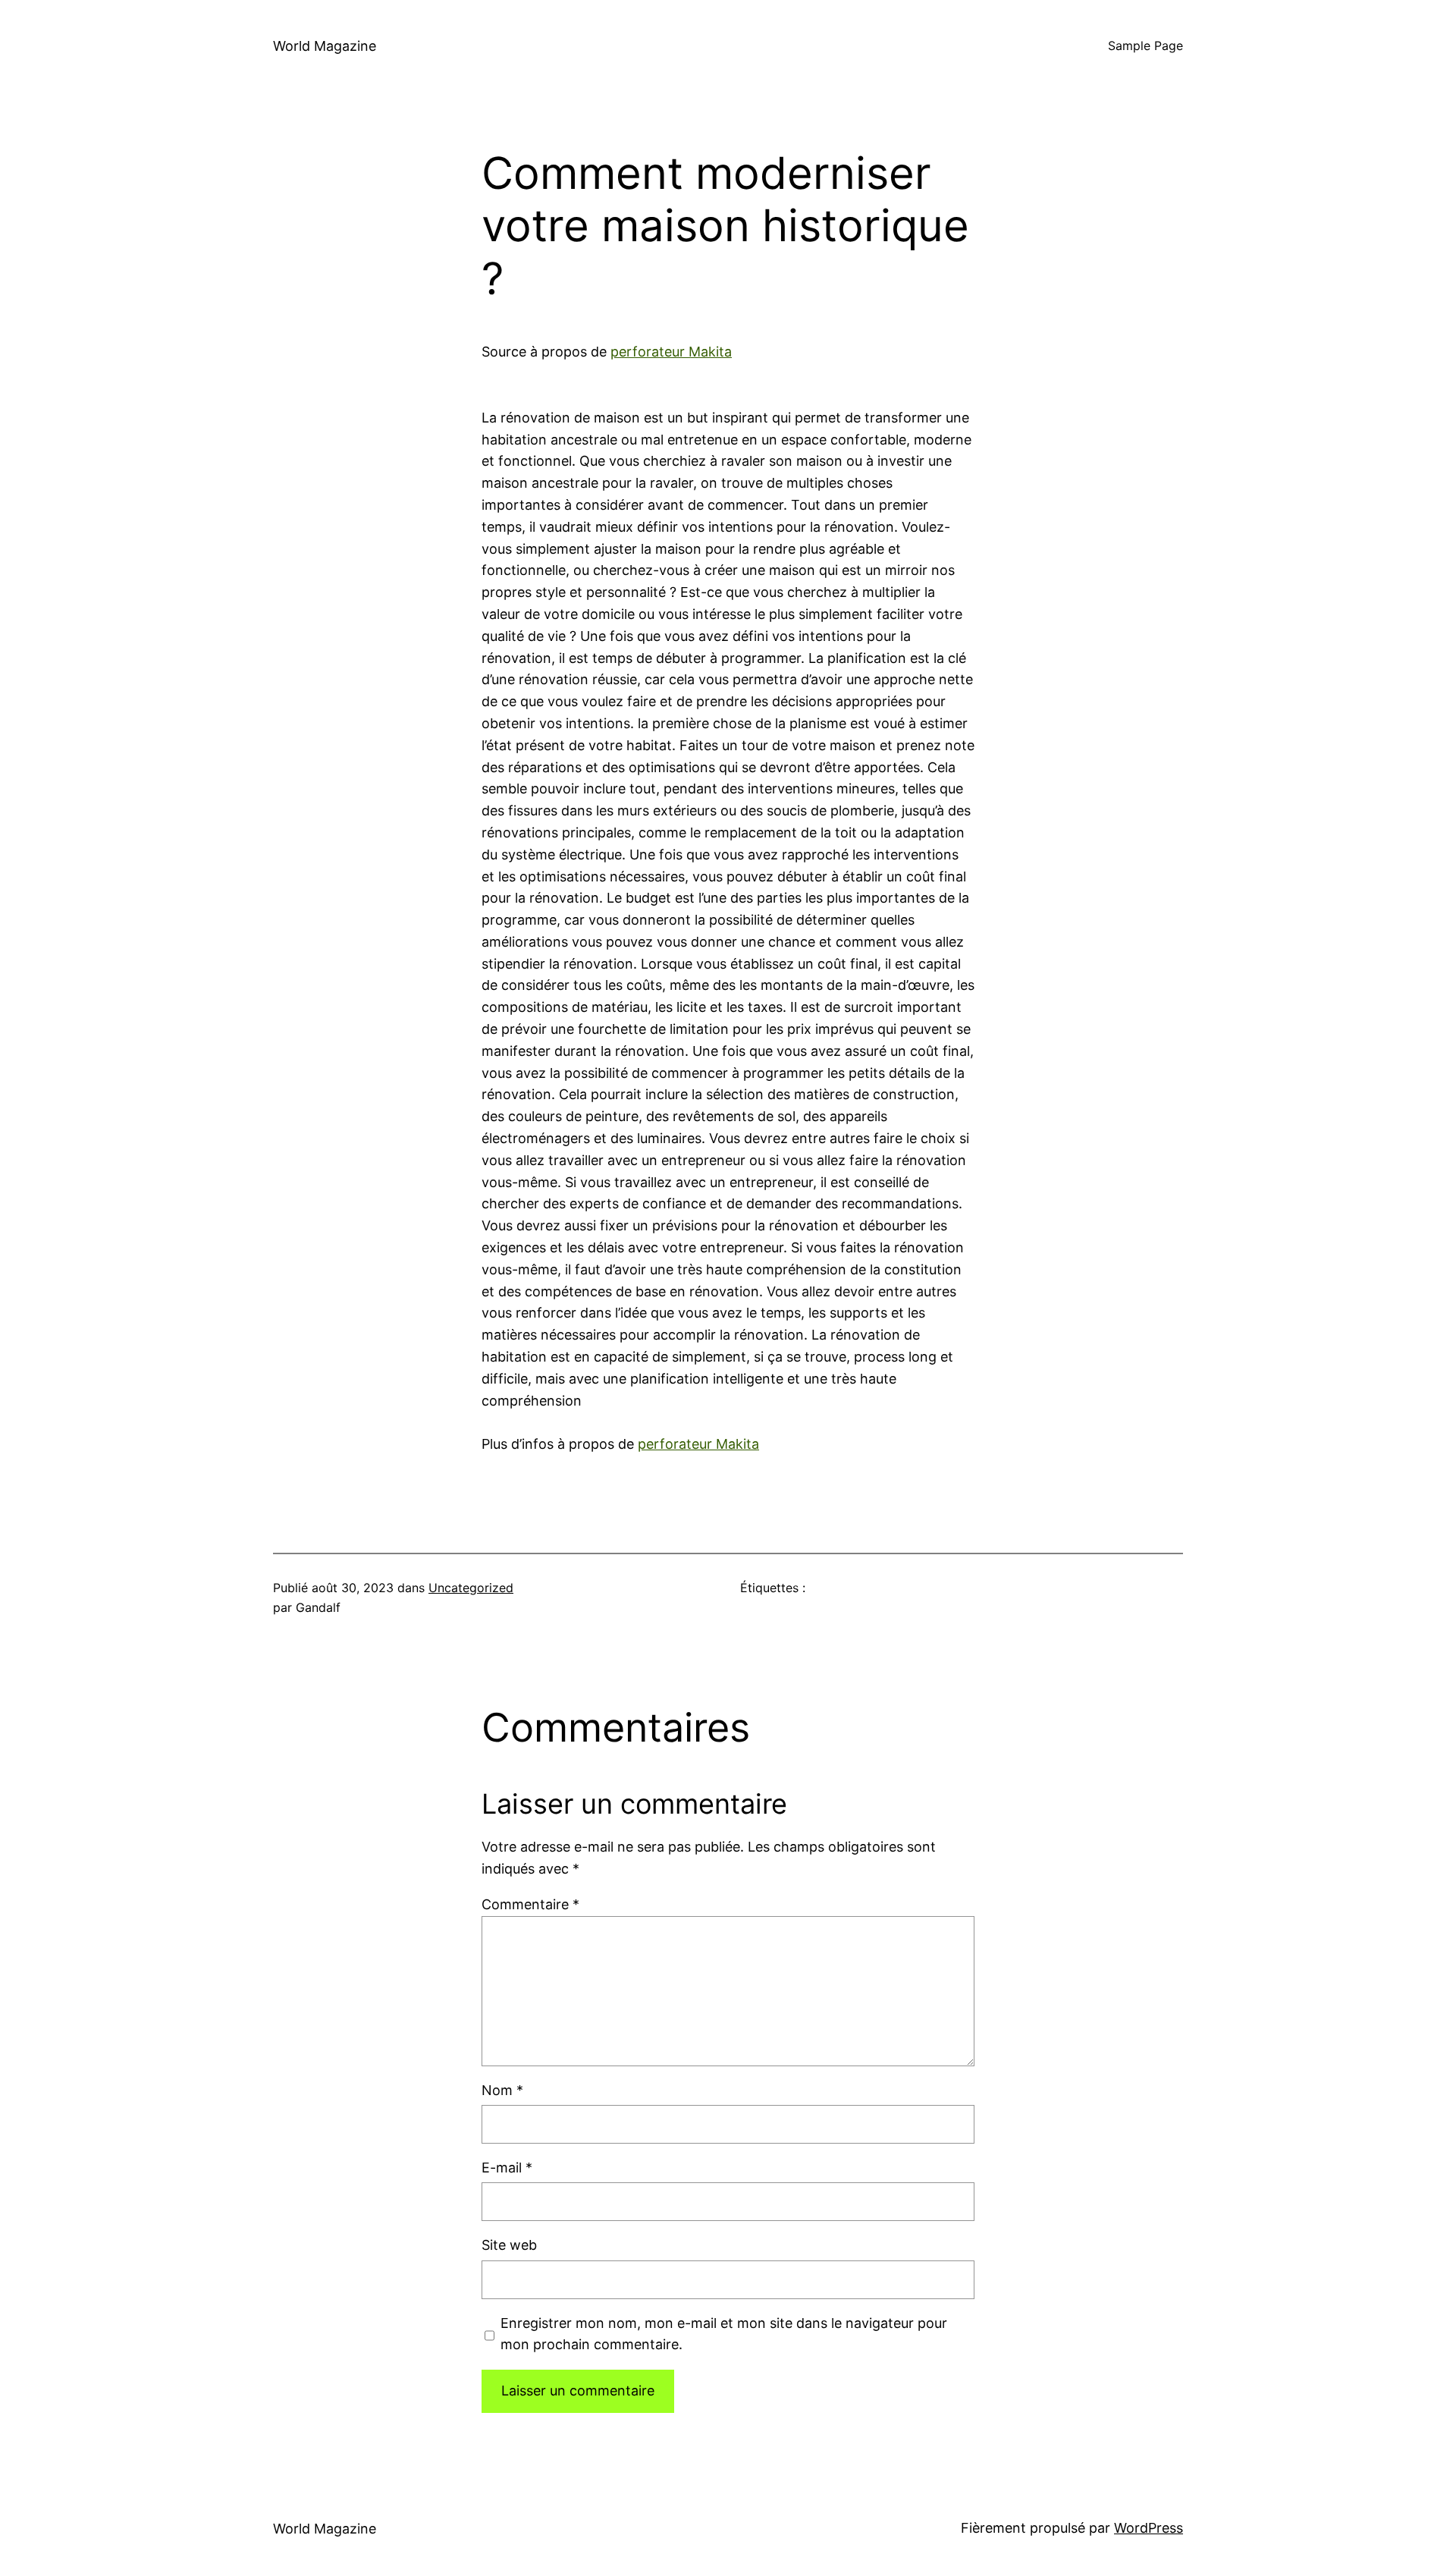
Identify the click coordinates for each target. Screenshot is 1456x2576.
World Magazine (325, 46)
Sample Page (1145, 46)
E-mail (507, 2168)
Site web (509, 2245)
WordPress (1148, 2528)
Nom (502, 2090)
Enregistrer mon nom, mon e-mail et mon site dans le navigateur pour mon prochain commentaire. (724, 2334)
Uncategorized (471, 1588)
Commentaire (530, 1904)
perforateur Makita (671, 352)
